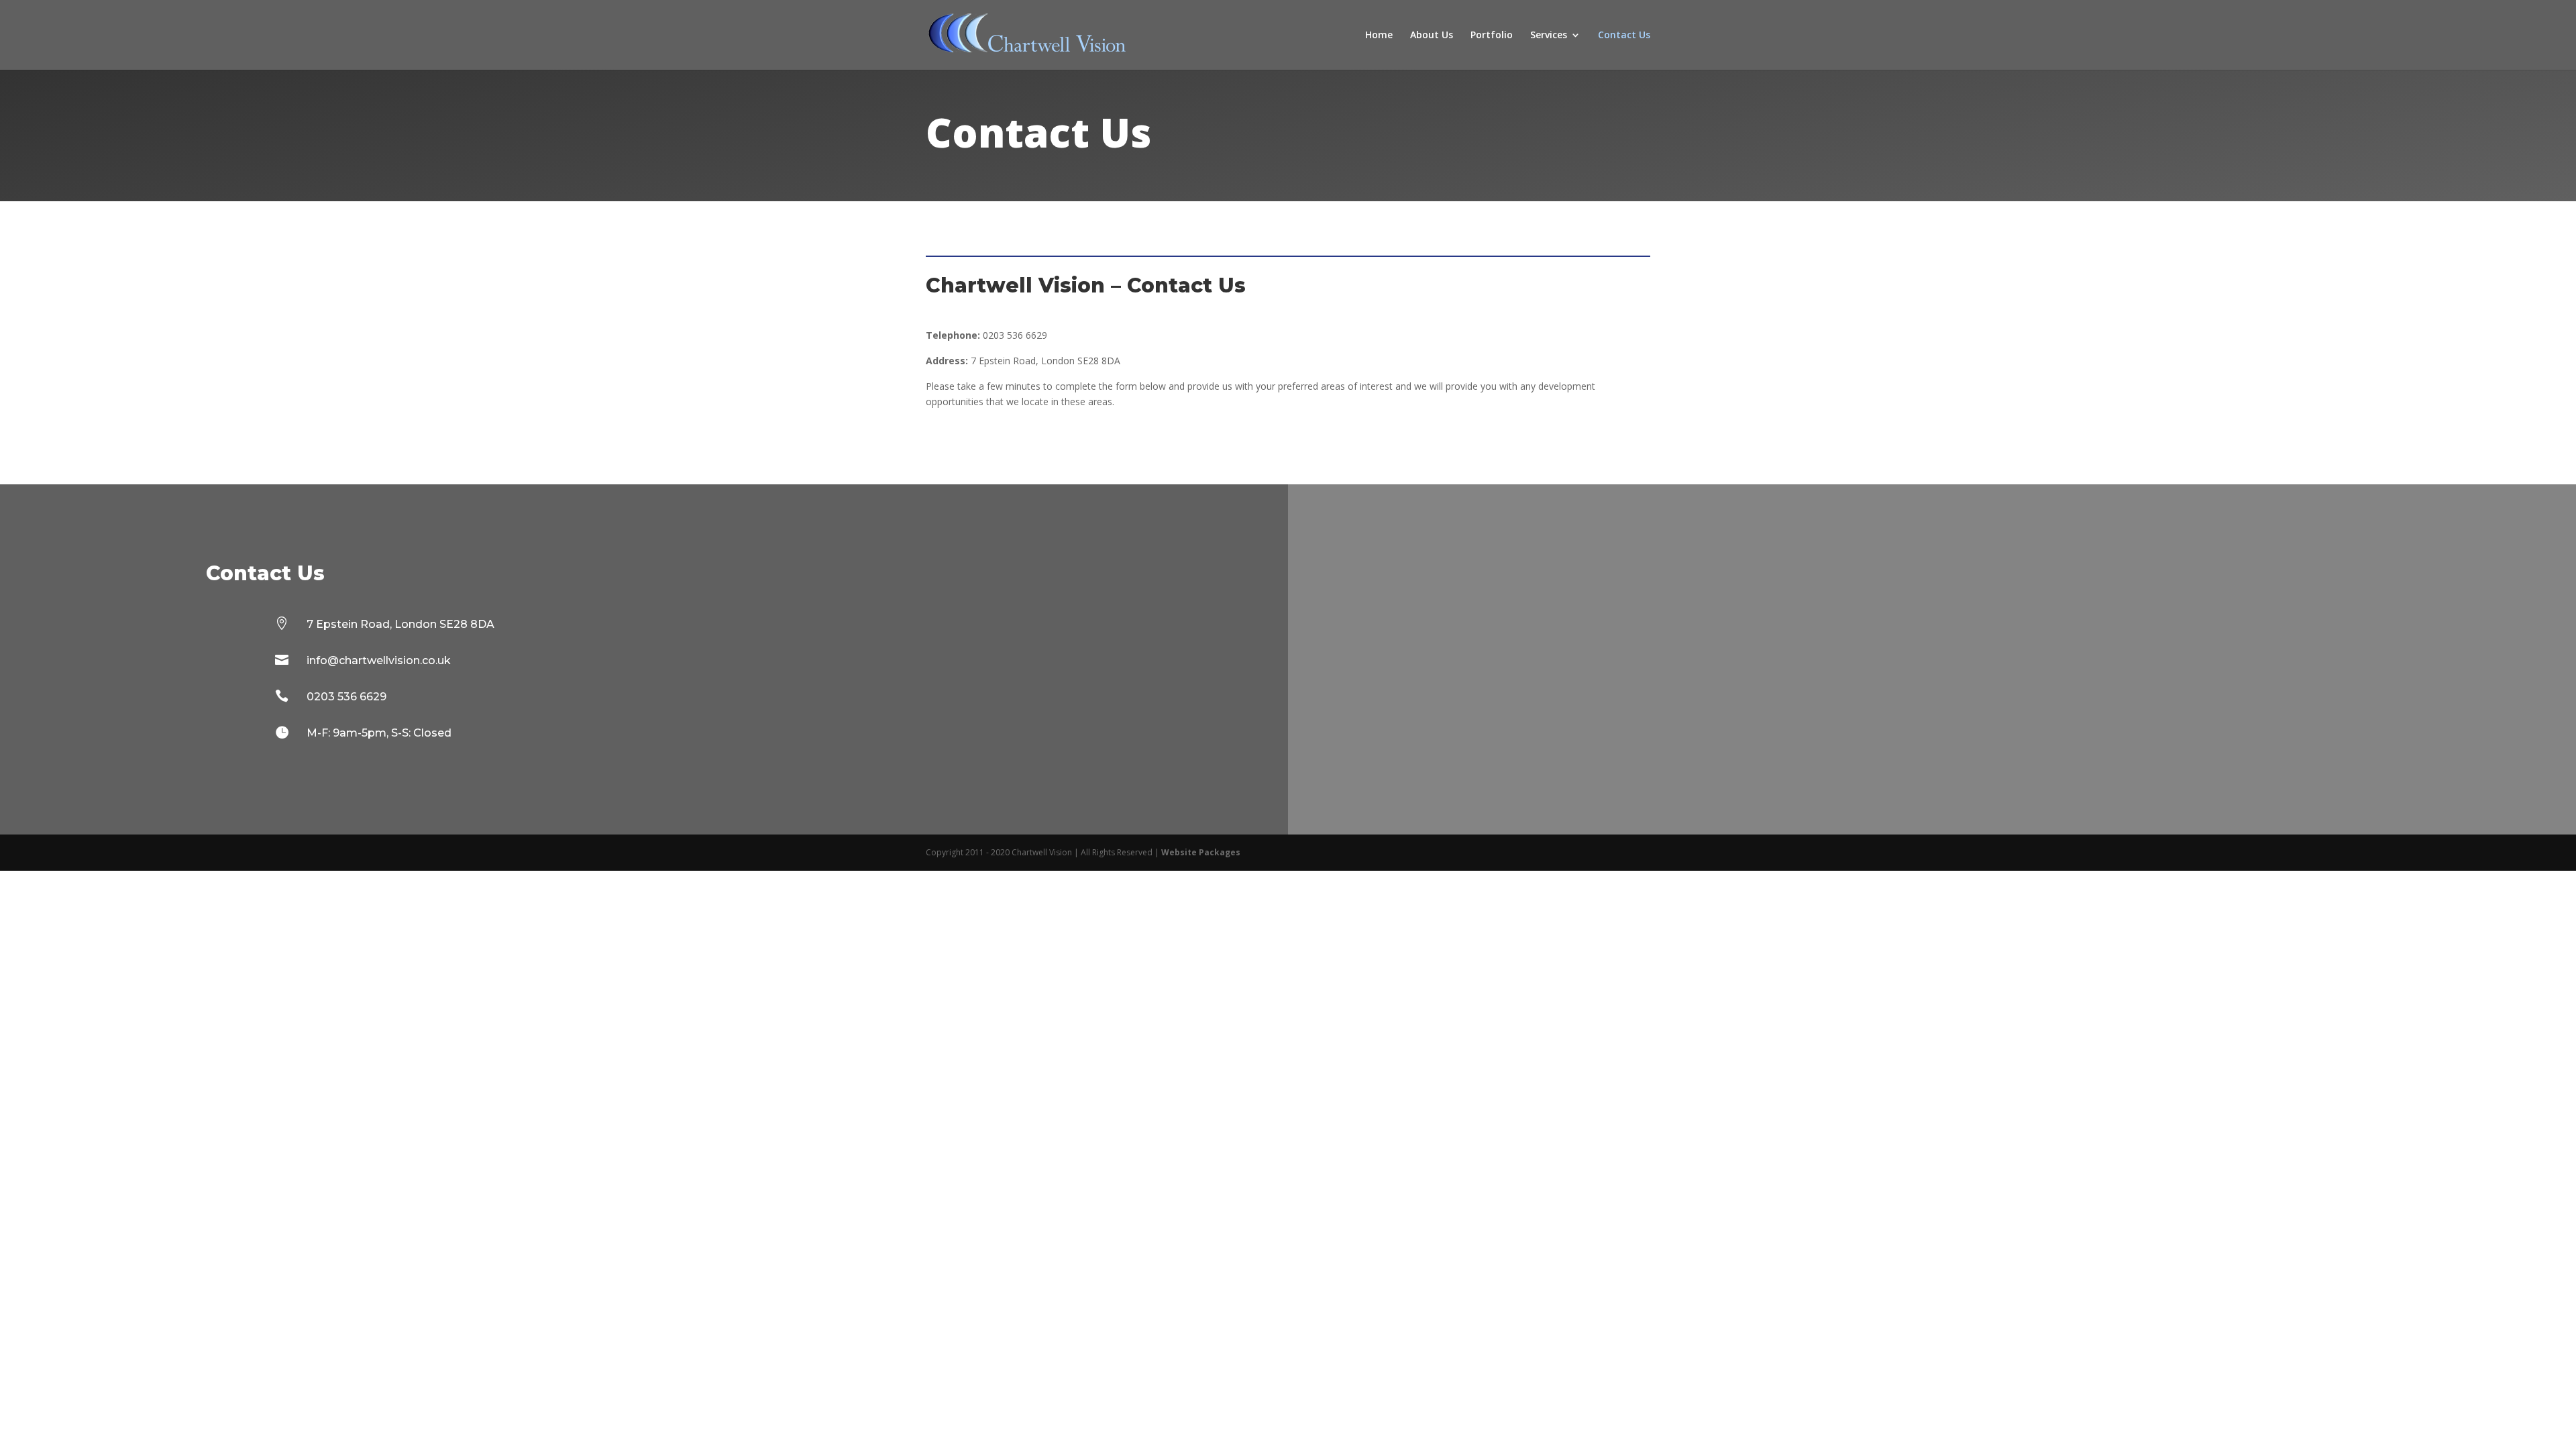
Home (1379, 36)
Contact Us (1624, 36)
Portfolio (1492, 36)
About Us (1432, 36)
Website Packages (1201, 852)
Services (1549, 36)
